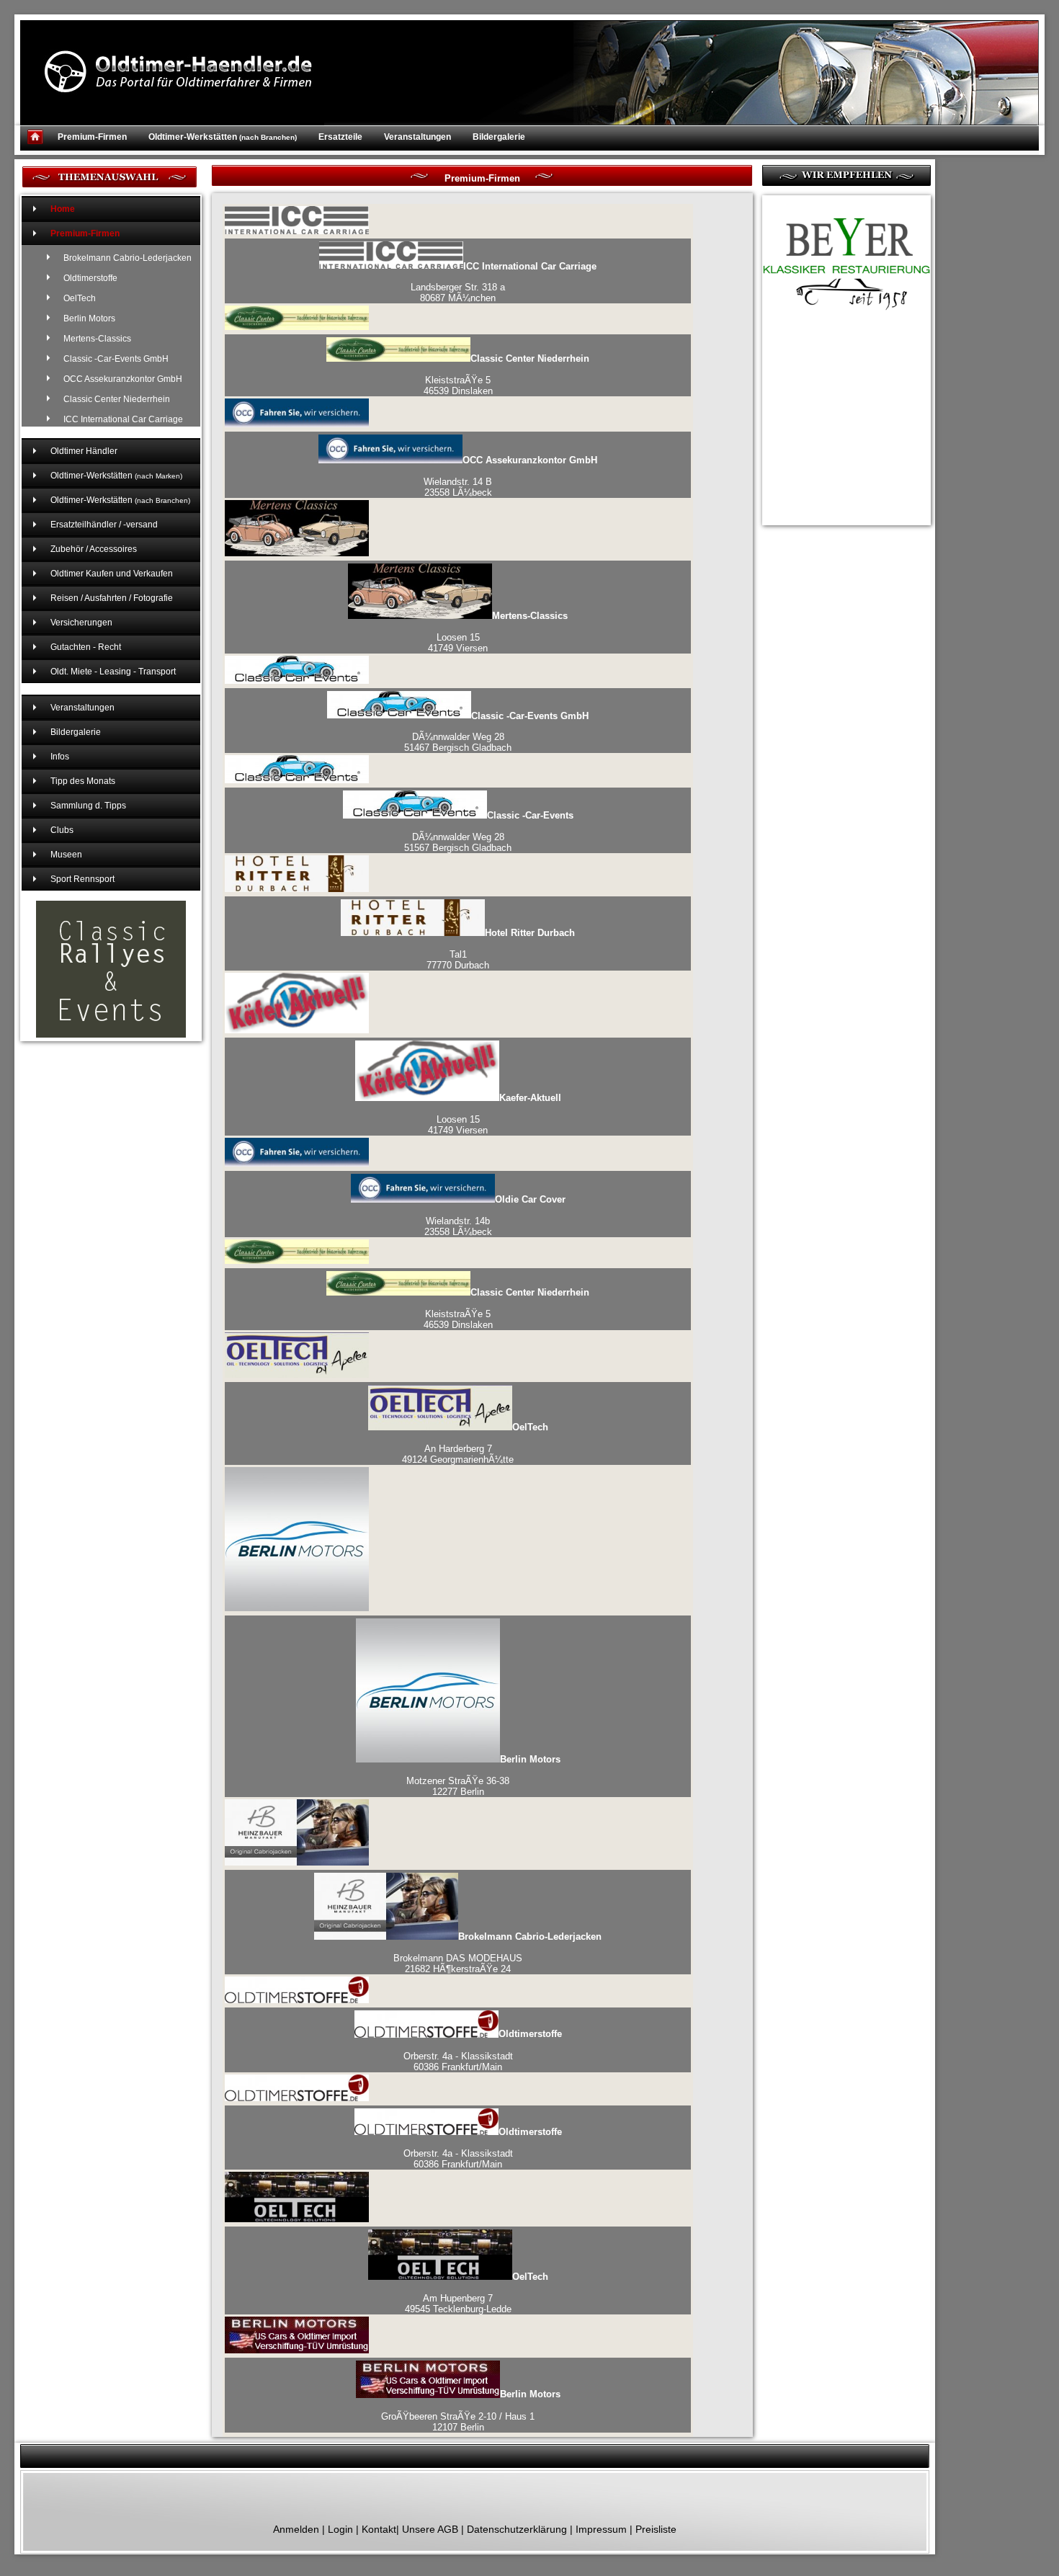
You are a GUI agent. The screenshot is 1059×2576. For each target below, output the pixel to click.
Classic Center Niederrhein (117, 399)
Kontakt (379, 2529)
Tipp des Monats (83, 781)
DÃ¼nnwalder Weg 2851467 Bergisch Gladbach (496, 731)
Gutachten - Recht (86, 647)
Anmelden (296, 2529)
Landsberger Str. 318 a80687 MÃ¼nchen (504, 282)
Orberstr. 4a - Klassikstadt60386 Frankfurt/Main (483, 2051)
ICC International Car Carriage (123, 419)
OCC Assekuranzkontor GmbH (123, 379)
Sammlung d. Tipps (88, 806)
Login (340, 2529)
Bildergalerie (499, 137)
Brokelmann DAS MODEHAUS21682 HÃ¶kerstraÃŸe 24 (497, 1953)
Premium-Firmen (92, 137)
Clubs (62, 830)
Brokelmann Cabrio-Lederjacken (128, 258)
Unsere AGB (430, 2529)
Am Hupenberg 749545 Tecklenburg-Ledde (477, 2293)
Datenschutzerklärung (517, 2529)
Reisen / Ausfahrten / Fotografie (112, 598)
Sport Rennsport (82, 879)
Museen (66, 855)
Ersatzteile (340, 137)
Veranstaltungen (417, 137)
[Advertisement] (834, 406)
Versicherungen (81, 623)
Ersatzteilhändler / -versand (104, 525)
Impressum (601, 2529)
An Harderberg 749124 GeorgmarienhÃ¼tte (475, 1443)
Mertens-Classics (97, 339)
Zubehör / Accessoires (94, 549)
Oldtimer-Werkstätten (223, 137)
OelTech (80, 298)
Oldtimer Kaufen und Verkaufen (112, 574)
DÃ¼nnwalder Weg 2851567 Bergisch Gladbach (489, 832)
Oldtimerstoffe (90, 278)
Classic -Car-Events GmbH (116, 359)
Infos (60, 757)
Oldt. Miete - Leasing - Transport (113, 672)
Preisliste (656, 2529)
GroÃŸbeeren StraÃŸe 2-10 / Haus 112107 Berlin (471, 2411)
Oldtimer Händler (84, 451)
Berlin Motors (89, 318)
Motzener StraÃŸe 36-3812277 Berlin (483, 1775)
